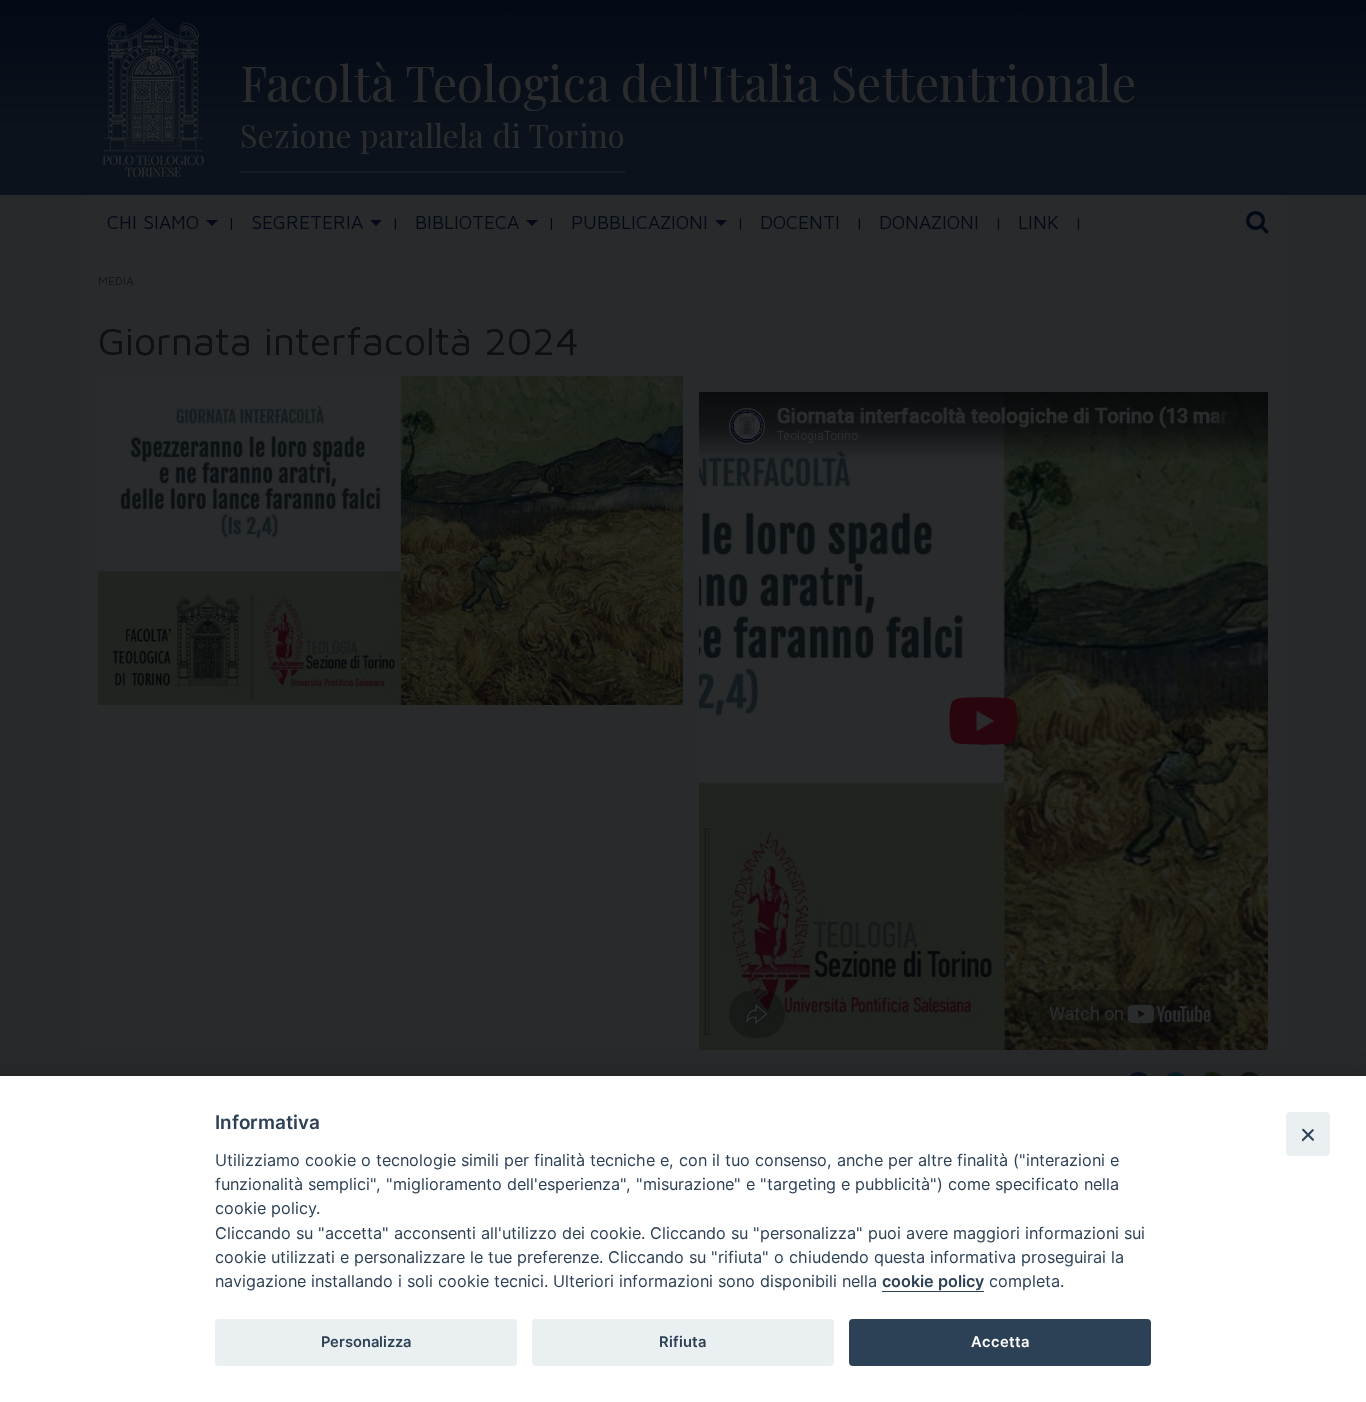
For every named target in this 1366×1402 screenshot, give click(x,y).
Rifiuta (682, 1342)
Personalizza (366, 1342)
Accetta (1000, 1342)
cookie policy (933, 1281)
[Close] (1308, 1134)
